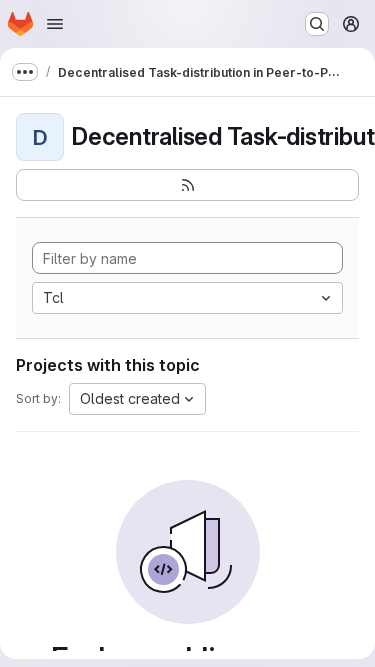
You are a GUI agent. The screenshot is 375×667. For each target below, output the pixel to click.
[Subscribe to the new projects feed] (187, 185)
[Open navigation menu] (55, 24)
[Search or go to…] (317, 24)
